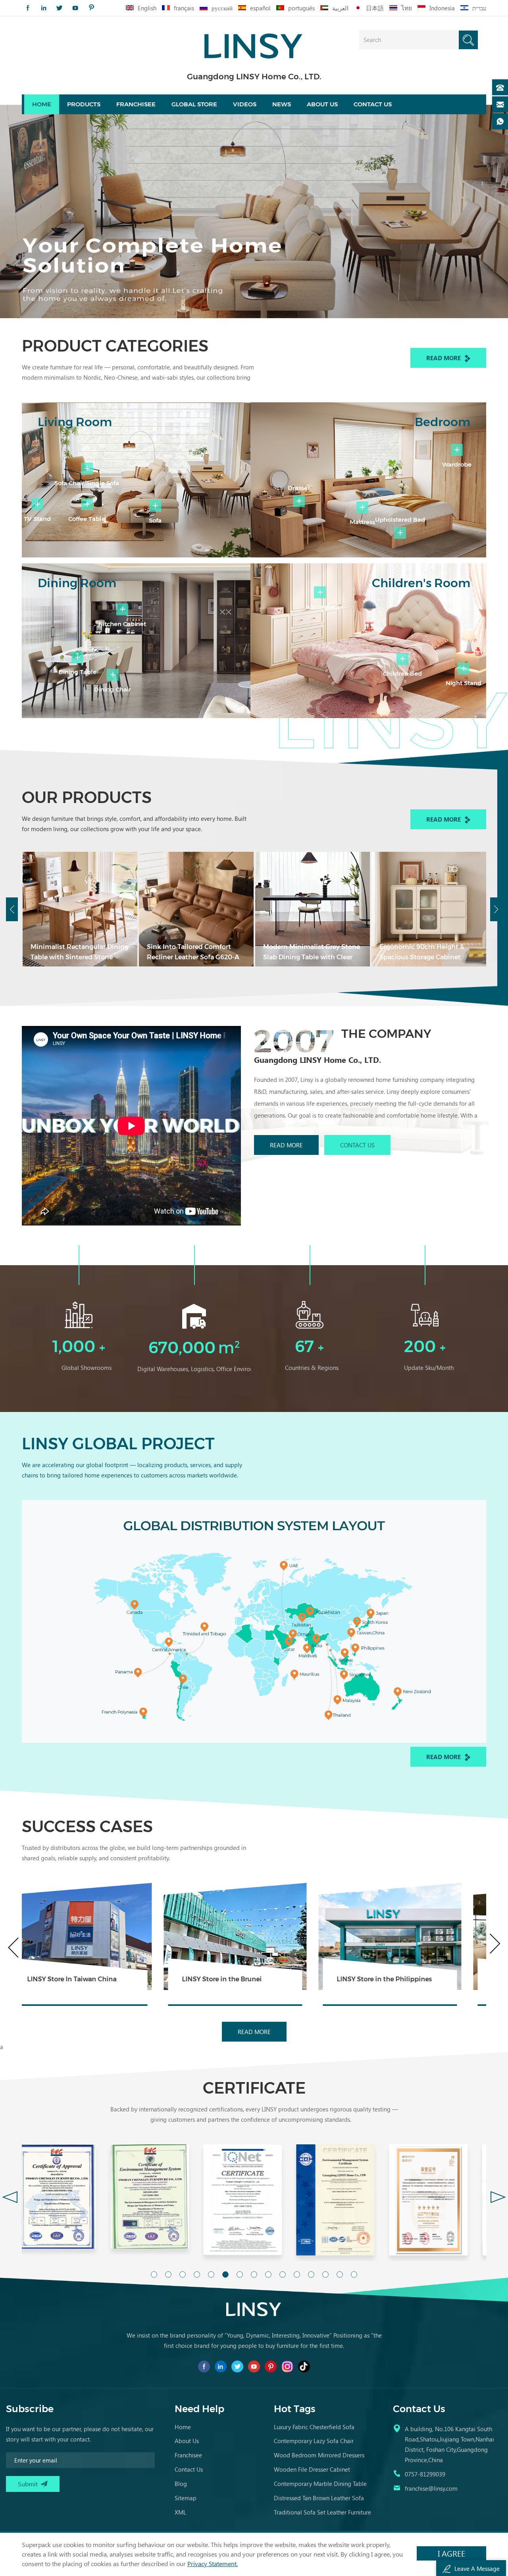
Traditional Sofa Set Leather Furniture (322, 2512)
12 (311, 2274)
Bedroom (443, 422)
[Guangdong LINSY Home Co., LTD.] (254, 43)
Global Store (194, 104)
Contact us (373, 104)
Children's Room (421, 583)
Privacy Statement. (213, 2564)
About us (322, 104)
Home (42, 104)
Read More (444, 358)
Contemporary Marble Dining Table (320, 2484)
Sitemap (186, 2498)
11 (297, 2274)
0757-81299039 (425, 2474)
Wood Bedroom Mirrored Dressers (319, 2455)
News (282, 104)
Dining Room (77, 583)
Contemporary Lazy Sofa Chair (314, 2441)
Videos (245, 104)
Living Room (75, 422)
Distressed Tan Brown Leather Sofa (319, 2498)
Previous (12, 909)
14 (340, 2274)
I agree (451, 2553)
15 (354, 2274)
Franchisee (136, 104)
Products (84, 104)
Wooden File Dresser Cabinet (312, 2469)
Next (496, 909)
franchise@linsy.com (431, 2488)
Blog (181, 2484)
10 (283, 2274)
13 (325, 2274)
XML (180, 2512)
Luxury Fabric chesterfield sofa (314, 2427)
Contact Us (357, 1145)
